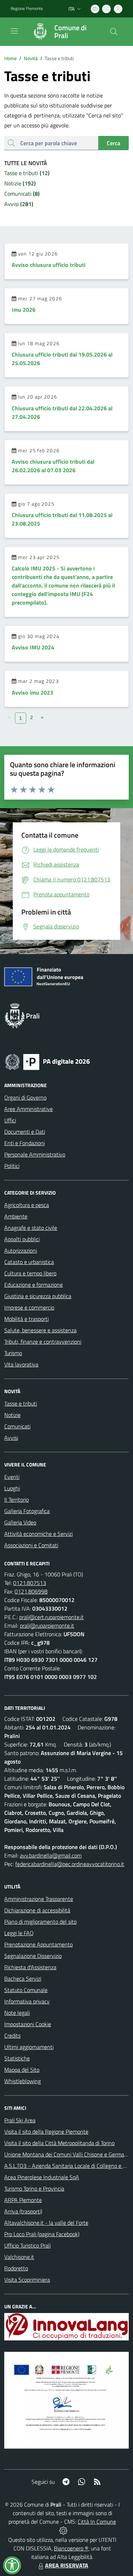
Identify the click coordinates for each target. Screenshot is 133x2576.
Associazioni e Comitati (31, 1545)
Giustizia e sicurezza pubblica (38, 1296)
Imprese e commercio (29, 1307)
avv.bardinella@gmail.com (51, 1855)
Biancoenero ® (71, 2548)
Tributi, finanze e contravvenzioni (43, 1342)
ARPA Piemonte (23, 2200)
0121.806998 (31, 1591)
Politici (12, 1166)
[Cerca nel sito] (114, 32)
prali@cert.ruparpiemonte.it (51, 1617)
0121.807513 (30, 1583)
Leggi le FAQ (19, 1933)
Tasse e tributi (21, 1403)
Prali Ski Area (20, 2120)
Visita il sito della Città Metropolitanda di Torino (59, 2143)
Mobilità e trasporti (26, 1319)
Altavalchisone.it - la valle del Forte (46, 2223)
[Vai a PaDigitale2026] (48, 1061)
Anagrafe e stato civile (31, 1228)
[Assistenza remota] (63, 2530)
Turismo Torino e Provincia (34, 2188)
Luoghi (12, 1488)
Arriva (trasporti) (23, 2211)
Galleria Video (20, 1522)
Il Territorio (16, 1500)
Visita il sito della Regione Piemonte (46, 2132)
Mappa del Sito (22, 2070)
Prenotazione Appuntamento (38, 1944)
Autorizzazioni (21, 1250)
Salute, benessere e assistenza (40, 1330)
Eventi (12, 1477)
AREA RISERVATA (67, 2565)
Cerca (113, 143)
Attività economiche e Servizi (38, 1534)
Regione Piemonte (27, 9)
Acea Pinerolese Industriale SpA (42, 2177)
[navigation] (14, 31)
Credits (12, 2035)
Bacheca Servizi (23, 1979)
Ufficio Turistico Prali (27, 2245)
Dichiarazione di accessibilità (37, 1910)
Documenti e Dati (25, 1132)
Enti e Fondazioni (24, 1143)
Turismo (13, 1353)
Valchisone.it (19, 2257)
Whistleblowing (23, 2081)
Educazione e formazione (34, 1285)
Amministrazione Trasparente (39, 1899)
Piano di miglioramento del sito (40, 1922)
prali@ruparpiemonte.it (47, 1626)
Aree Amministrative (29, 1109)
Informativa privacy (27, 2001)
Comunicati (17, 1426)
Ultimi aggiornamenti (29, 2047)
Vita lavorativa (21, 1364)
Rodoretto (16, 2268)
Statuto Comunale (26, 1990)
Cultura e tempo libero (30, 1273)
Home (10, 58)
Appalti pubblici (22, 1239)
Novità (28, 58)
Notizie (12, 1415)
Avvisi (11, 1438)
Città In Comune (97, 2522)
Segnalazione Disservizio (33, 1956)
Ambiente (16, 1216)
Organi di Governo (25, 1097)
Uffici (10, 1120)
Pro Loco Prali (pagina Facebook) (42, 2234)
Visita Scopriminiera (27, 2280)
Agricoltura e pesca (27, 1205)
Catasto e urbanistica (29, 1262)
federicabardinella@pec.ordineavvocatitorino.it (70, 1864)
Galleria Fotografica (27, 1511)
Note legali (17, 2013)
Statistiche (17, 2058)
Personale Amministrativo (35, 1154)
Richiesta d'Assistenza (30, 1967)
